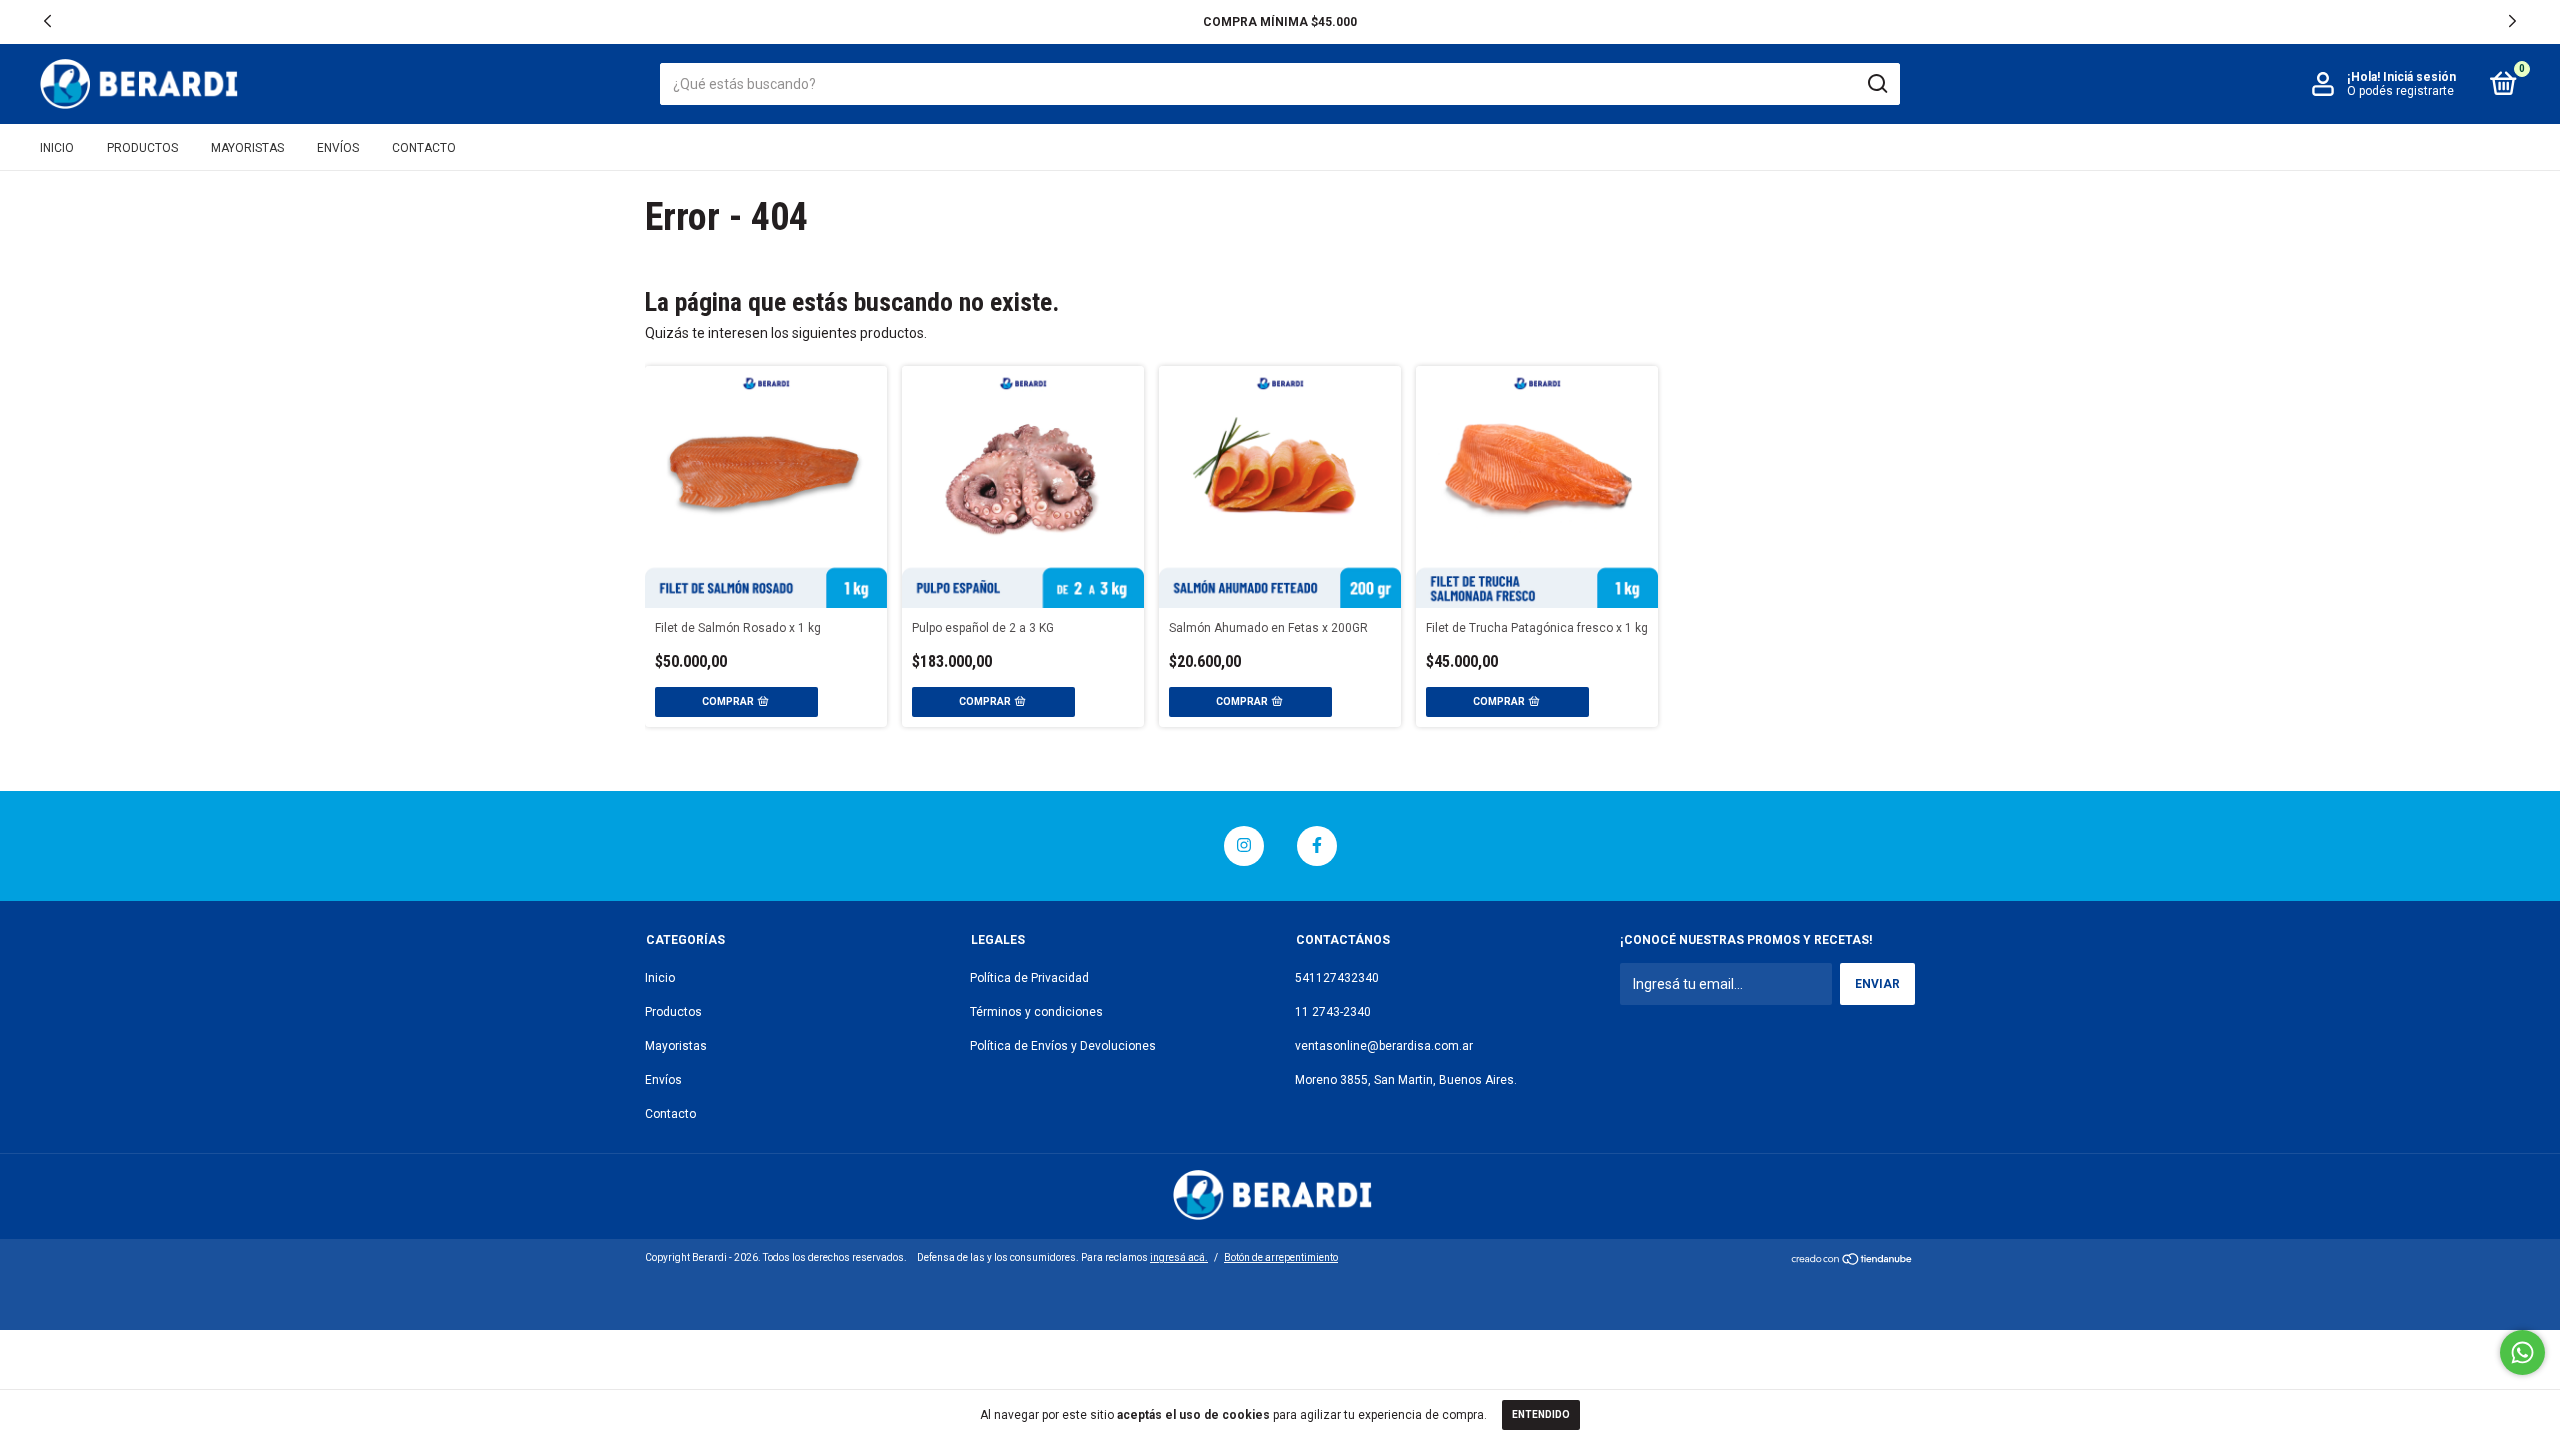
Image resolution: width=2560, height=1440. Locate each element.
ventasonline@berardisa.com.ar (1384, 1046)
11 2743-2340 (1333, 1012)
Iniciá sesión (2419, 77)
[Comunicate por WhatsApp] (2522, 1352)
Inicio (57, 148)
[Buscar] (1876, 84)
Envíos (338, 148)
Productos (142, 148)
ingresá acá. (1179, 1257)
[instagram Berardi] (1244, 846)
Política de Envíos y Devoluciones (1063, 1046)
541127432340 (1337, 978)
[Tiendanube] (1852, 1261)
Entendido (1541, 1414)
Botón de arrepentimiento (1281, 1257)
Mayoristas (247, 148)
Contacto (424, 148)
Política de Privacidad (1029, 978)
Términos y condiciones (1036, 1012)
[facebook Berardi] (1317, 846)
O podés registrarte (2400, 91)
